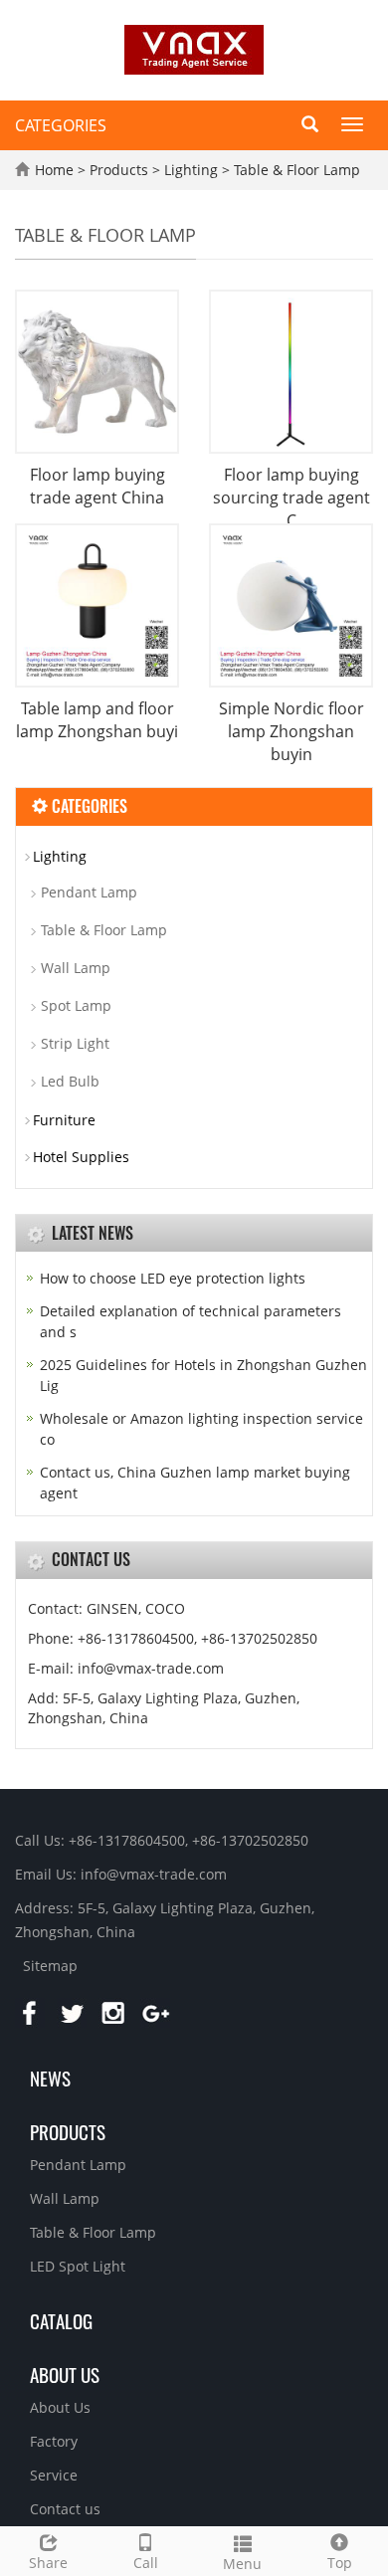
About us (65, 2374)
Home (54, 170)
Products (121, 170)
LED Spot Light (78, 2266)
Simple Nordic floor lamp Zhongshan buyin (291, 731)
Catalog (61, 2320)
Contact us (65, 2509)
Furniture (64, 1120)
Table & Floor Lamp (295, 170)
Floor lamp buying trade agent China (97, 486)
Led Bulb (70, 1081)
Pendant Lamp (89, 892)
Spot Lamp (76, 1005)
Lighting (191, 170)
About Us (60, 2407)
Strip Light (75, 1043)
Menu (242, 2564)
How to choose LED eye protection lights (173, 1278)
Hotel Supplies (81, 1157)
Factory (54, 2441)
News (50, 2078)
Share (48, 2563)
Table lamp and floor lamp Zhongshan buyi (97, 720)
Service (54, 2475)
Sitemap (50, 1966)
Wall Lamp (76, 968)
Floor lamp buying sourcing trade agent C (291, 497)
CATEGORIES (61, 125)
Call (146, 2563)
